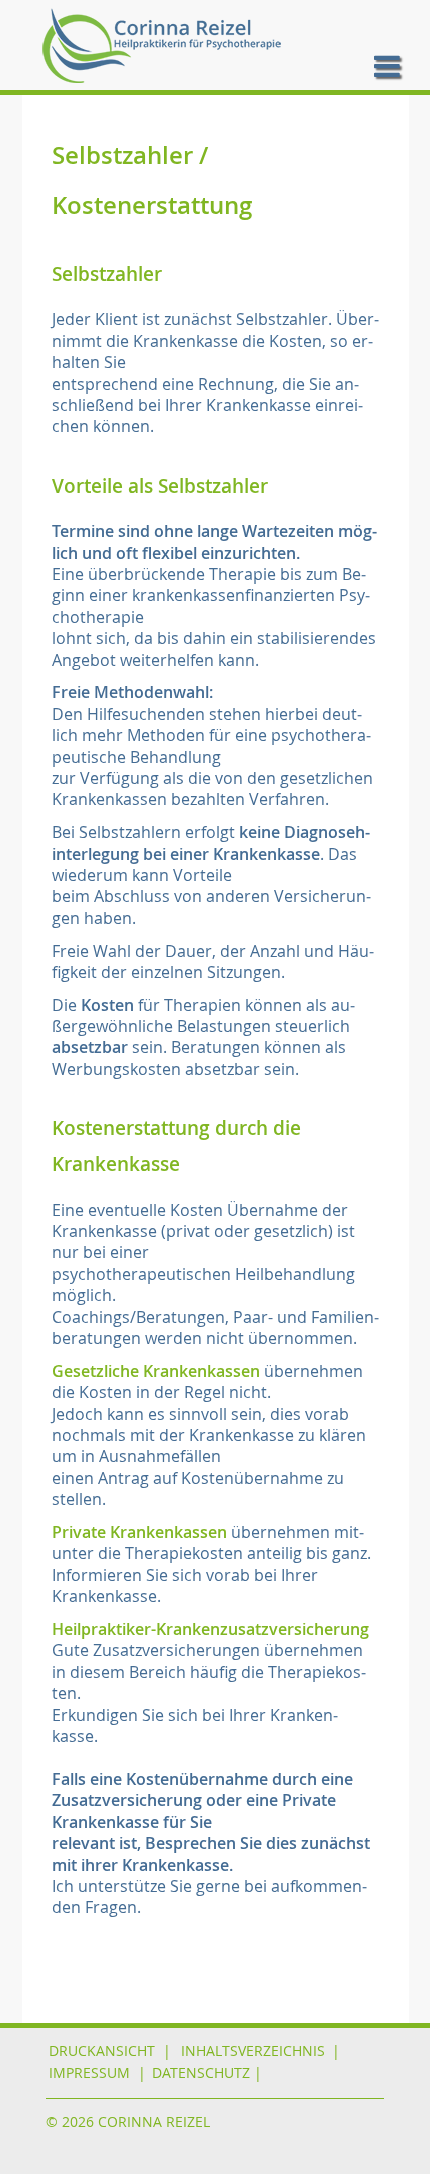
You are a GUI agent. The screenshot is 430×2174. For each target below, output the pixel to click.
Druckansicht (102, 2051)
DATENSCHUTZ (201, 2073)
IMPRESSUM (89, 2073)
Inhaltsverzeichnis (253, 2051)
